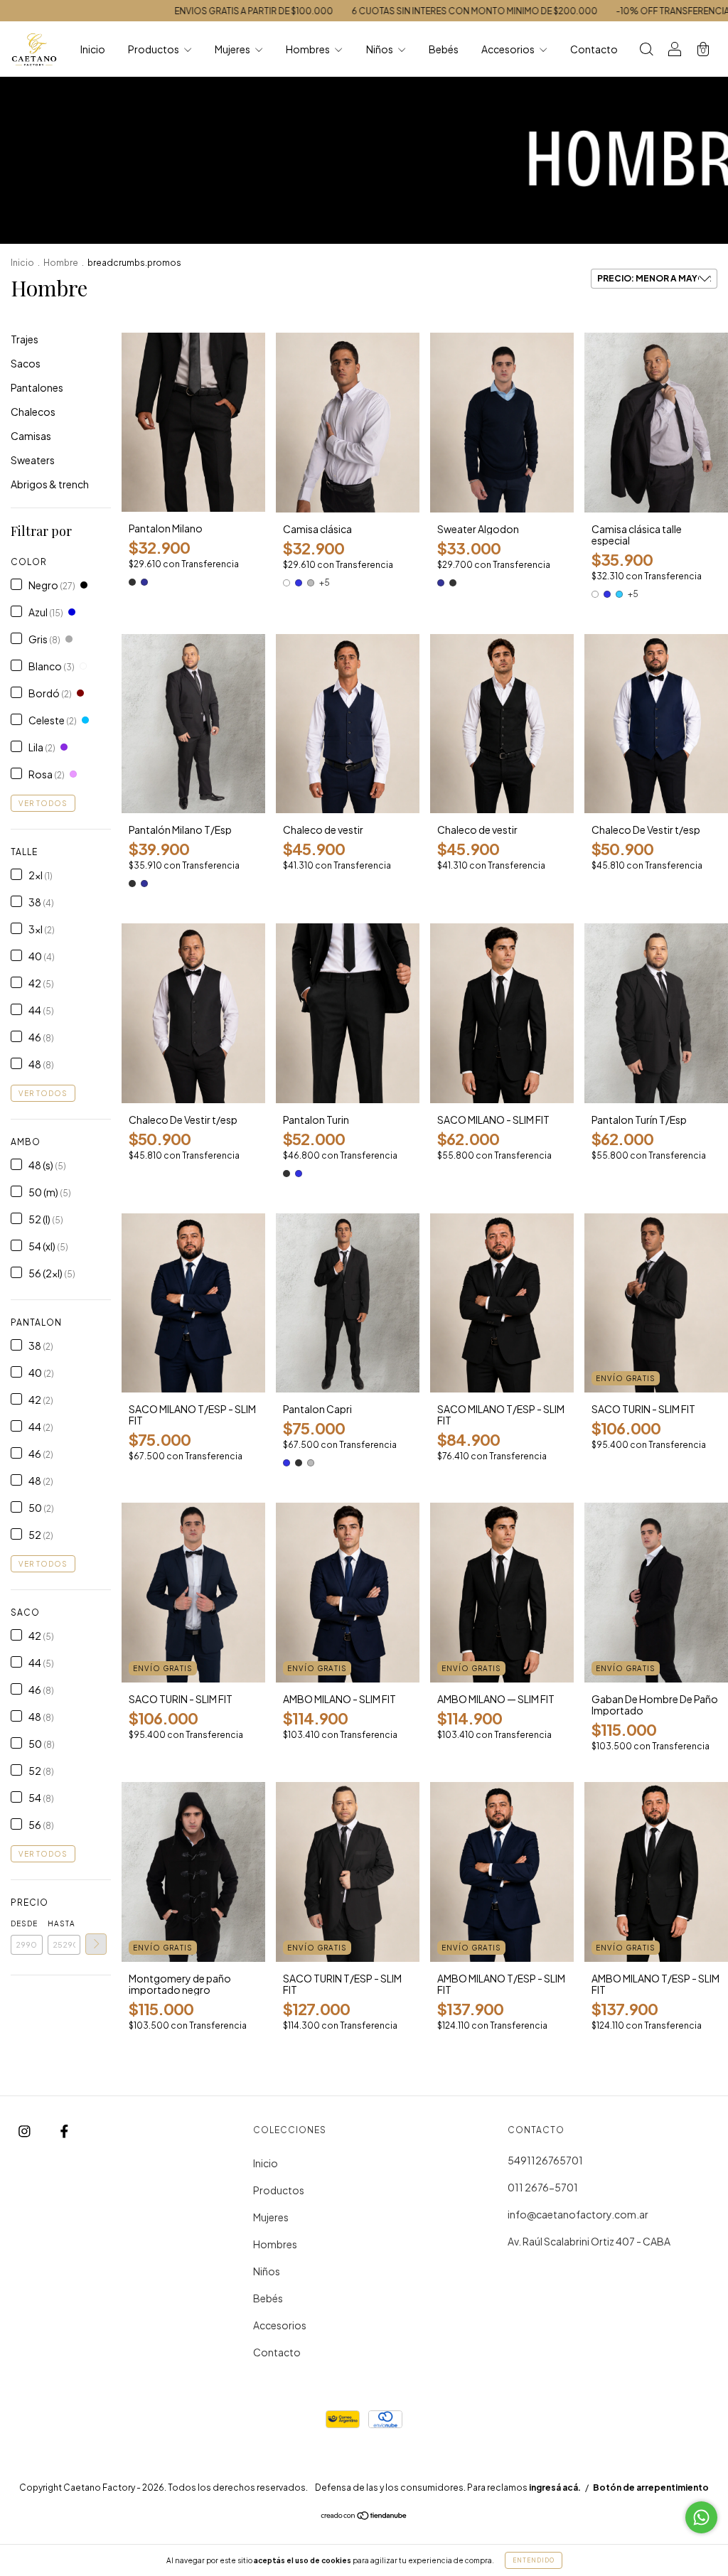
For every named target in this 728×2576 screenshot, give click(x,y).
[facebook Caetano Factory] (64, 2131)
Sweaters (33, 460)
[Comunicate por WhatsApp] (701, 2517)
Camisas (31, 436)
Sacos (26, 363)
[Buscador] (646, 50)
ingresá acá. (555, 2488)
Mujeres (233, 49)
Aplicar (96, 1944)
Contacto (594, 49)
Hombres (309, 49)
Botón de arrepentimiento (651, 2488)
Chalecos (33, 412)
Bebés (444, 49)
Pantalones (37, 387)
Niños (380, 49)
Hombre (61, 263)
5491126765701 (545, 2160)
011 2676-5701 (543, 2187)
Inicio (93, 49)
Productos (154, 49)
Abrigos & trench (50, 484)
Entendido (534, 2560)
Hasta (61, 1923)
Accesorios (509, 49)
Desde (24, 1923)
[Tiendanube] (364, 2516)
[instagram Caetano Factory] (25, 2131)
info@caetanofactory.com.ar (578, 2214)
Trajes (25, 339)
